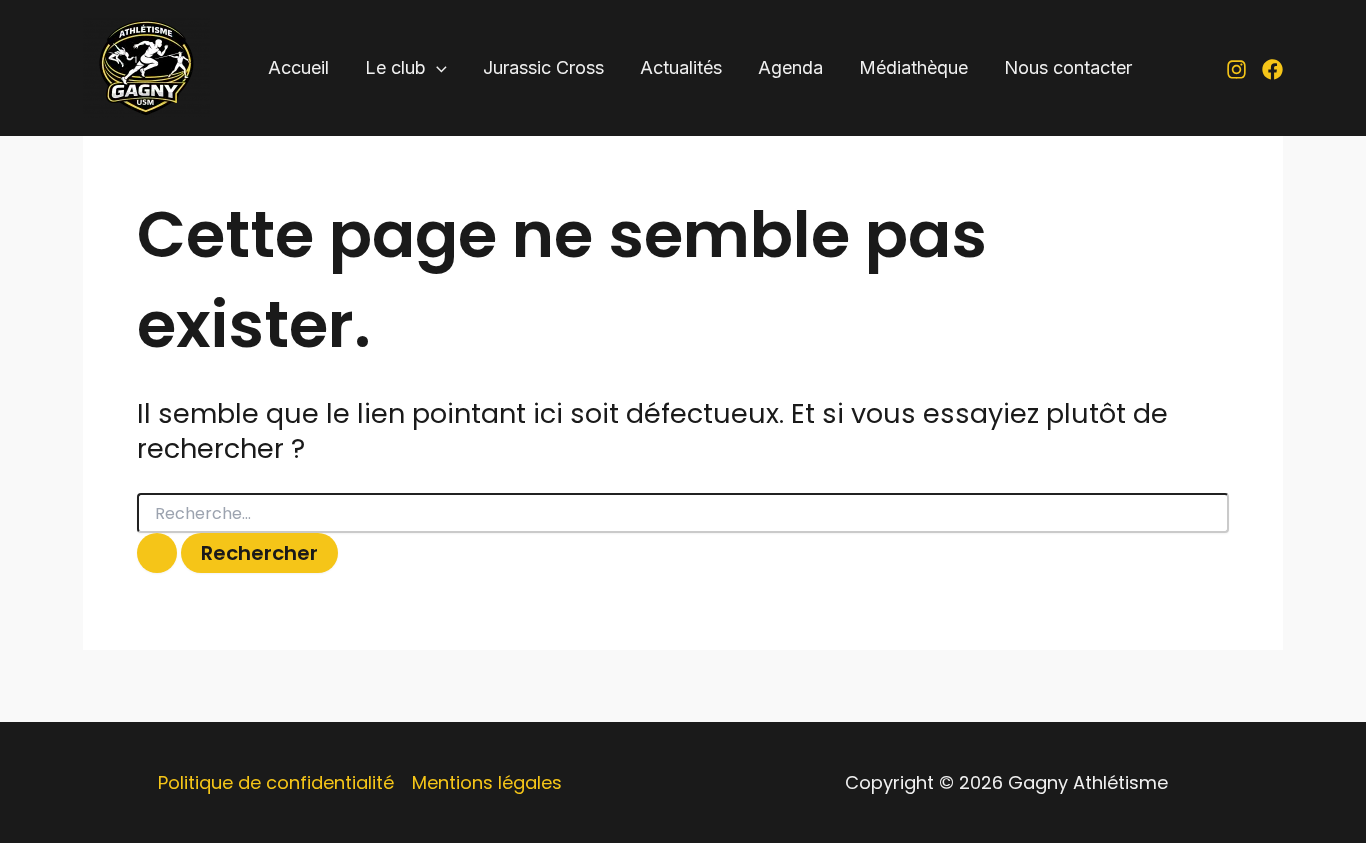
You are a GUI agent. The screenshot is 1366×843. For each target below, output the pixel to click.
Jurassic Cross (543, 67)
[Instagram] (1236, 69)
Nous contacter (1068, 67)
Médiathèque (913, 67)
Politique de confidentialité (276, 782)
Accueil (298, 67)
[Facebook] (1272, 69)
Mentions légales (487, 782)
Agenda (790, 67)
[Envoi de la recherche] (157, 553)
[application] (436, 68)
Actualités (681, 67)
